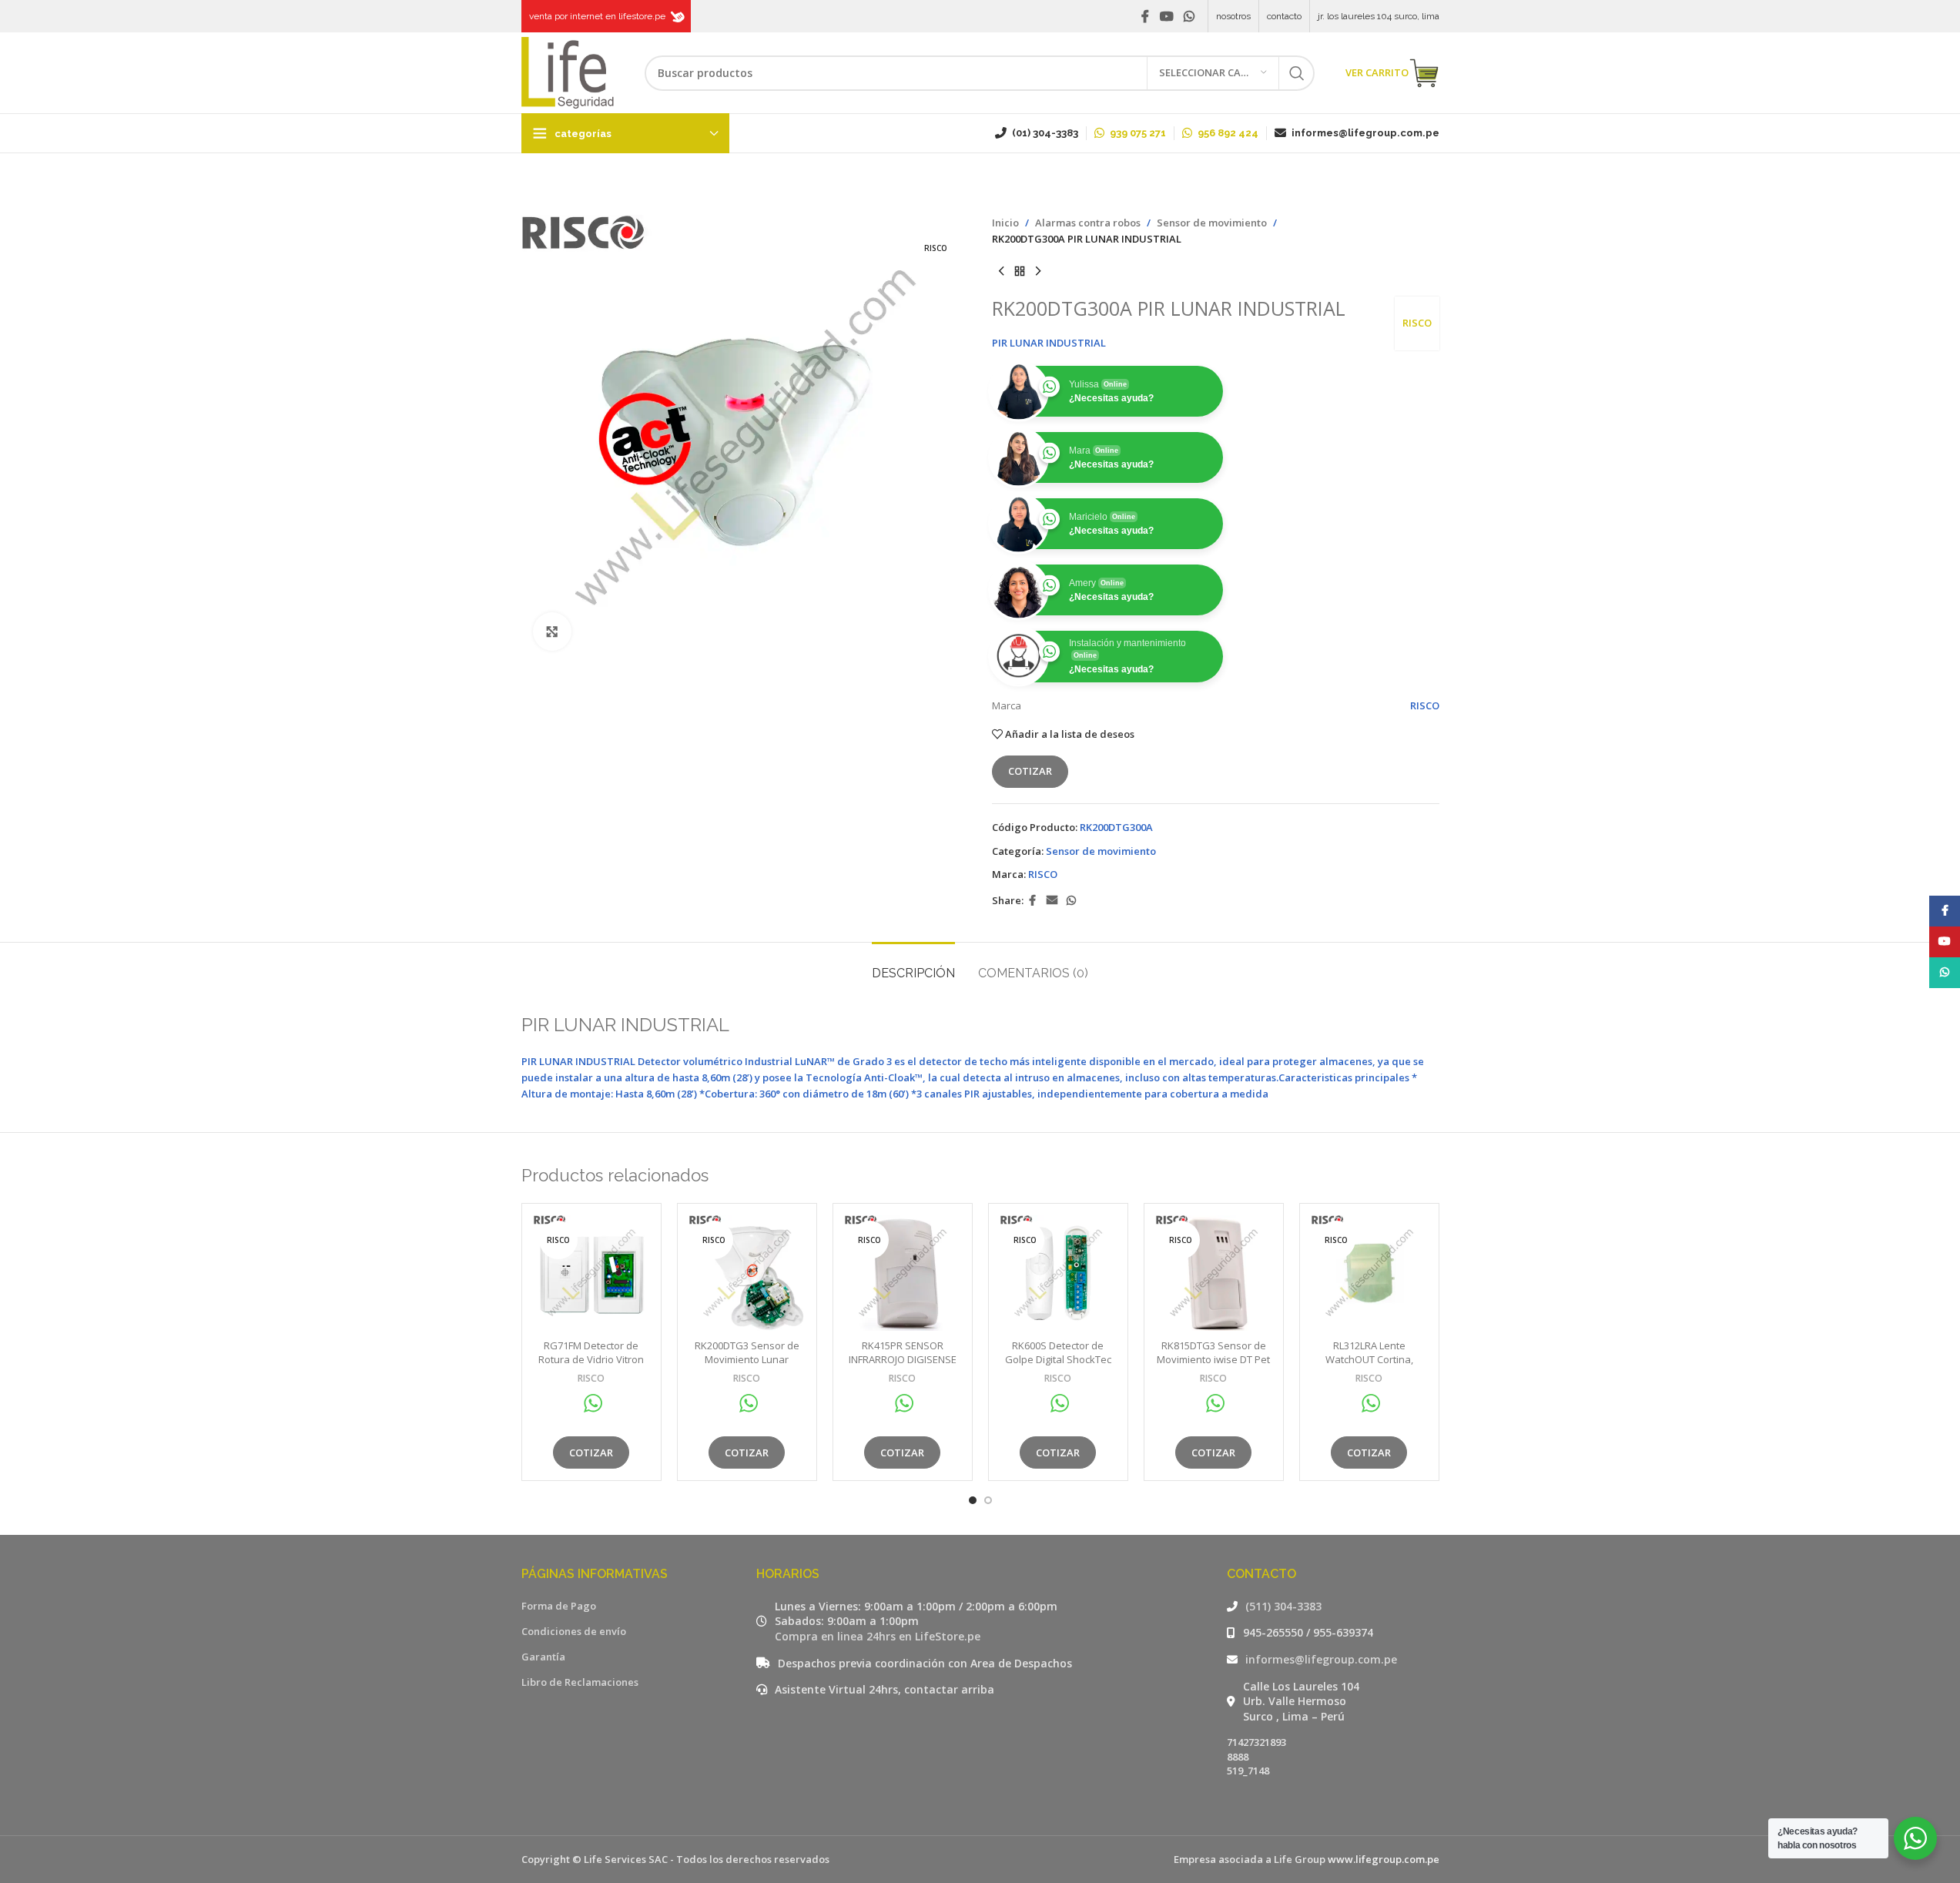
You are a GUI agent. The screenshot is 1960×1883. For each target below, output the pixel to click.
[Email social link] (1052, 901)
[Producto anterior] (1001, 272)
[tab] (913, 965)
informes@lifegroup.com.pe (1321, 1659)
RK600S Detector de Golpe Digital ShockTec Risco (1058, 1359)
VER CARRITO (1377, 72)
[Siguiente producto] (1038, 272)
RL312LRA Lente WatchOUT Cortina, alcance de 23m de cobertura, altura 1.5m (1369, 1367)
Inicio (1005, 223)
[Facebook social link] (1145, 16)
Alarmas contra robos (1088, 223)
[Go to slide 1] (973, 1500)
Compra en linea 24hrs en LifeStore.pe (878, 1636)
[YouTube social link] (1166, 16)
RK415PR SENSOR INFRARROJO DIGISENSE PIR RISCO (903, 1359)
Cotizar (1030, 771)
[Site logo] (568, 72)
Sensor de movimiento (1212, 223)
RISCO (1417, 323)
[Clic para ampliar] (552, 632)
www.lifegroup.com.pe (1384, 1859)
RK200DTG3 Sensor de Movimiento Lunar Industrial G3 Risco (747, 1359)
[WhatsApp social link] (1189, 16)
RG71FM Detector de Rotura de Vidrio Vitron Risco (591, 1359)
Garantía (543, 1657)
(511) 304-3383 (1283, 1606)
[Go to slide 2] (988, 1500)
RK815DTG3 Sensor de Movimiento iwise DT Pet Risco (1213, 1359)
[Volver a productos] (1020, 272)
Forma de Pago (559, 1606)
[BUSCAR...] (1297, 73)
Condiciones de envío (574, 1631)
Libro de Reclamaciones (580, 1682)
